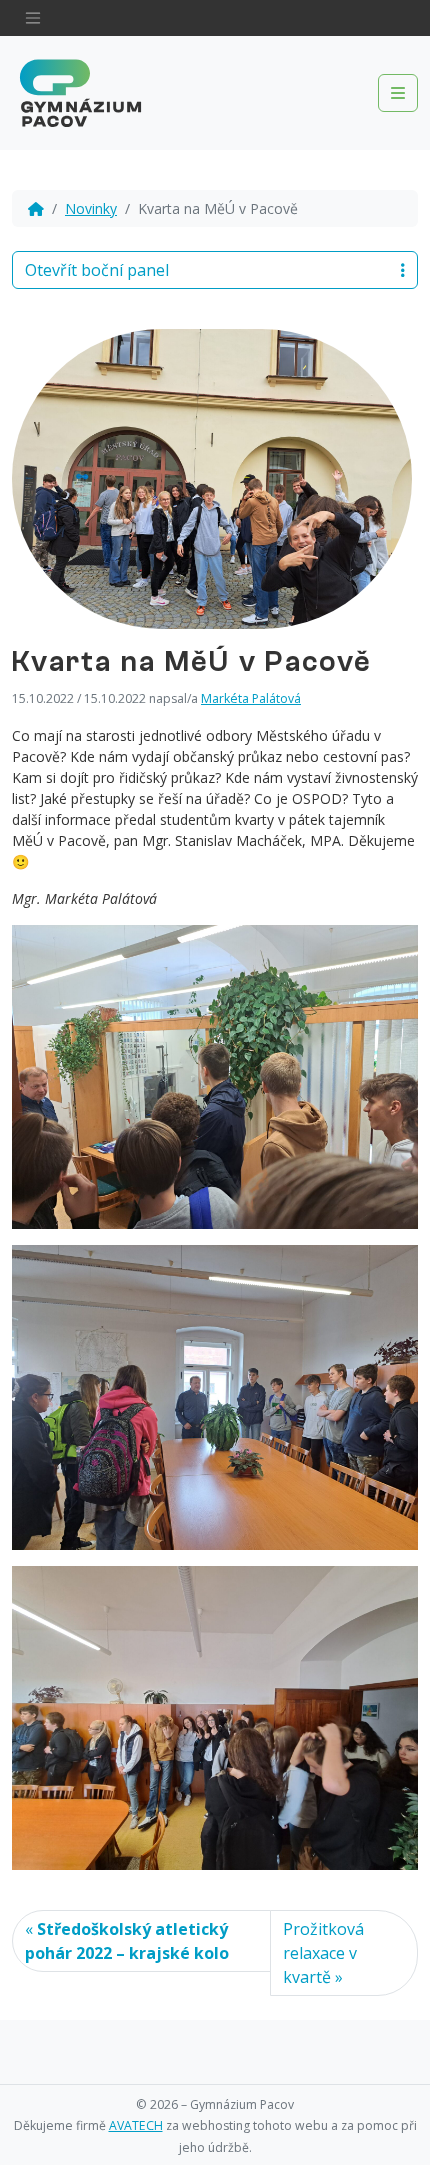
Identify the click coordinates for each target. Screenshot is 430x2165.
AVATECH (136, 2125)
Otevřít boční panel (97, 270)
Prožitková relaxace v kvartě (323, 1953)
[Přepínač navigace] (33, 18)
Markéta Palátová (251, 698)
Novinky (91, 208)
